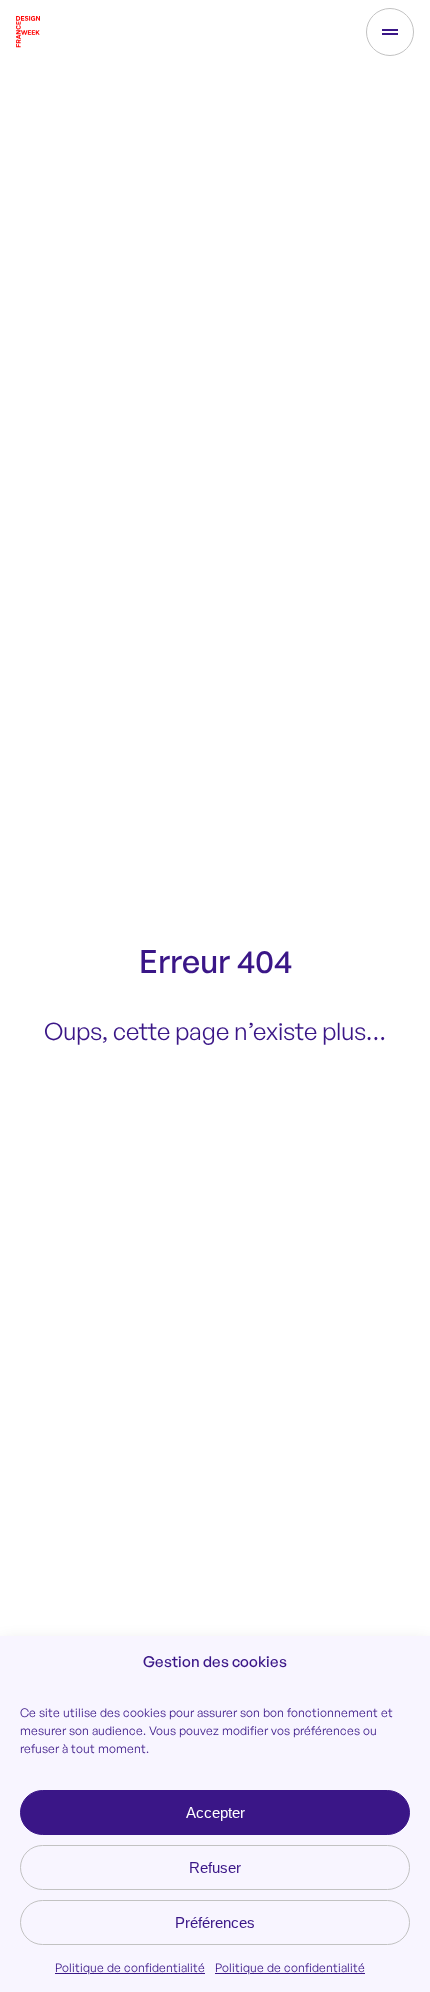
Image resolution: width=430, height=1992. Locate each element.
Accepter (215, 1812)
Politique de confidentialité (130, 1967)
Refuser (215, 1867)
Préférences (215, 1922)
